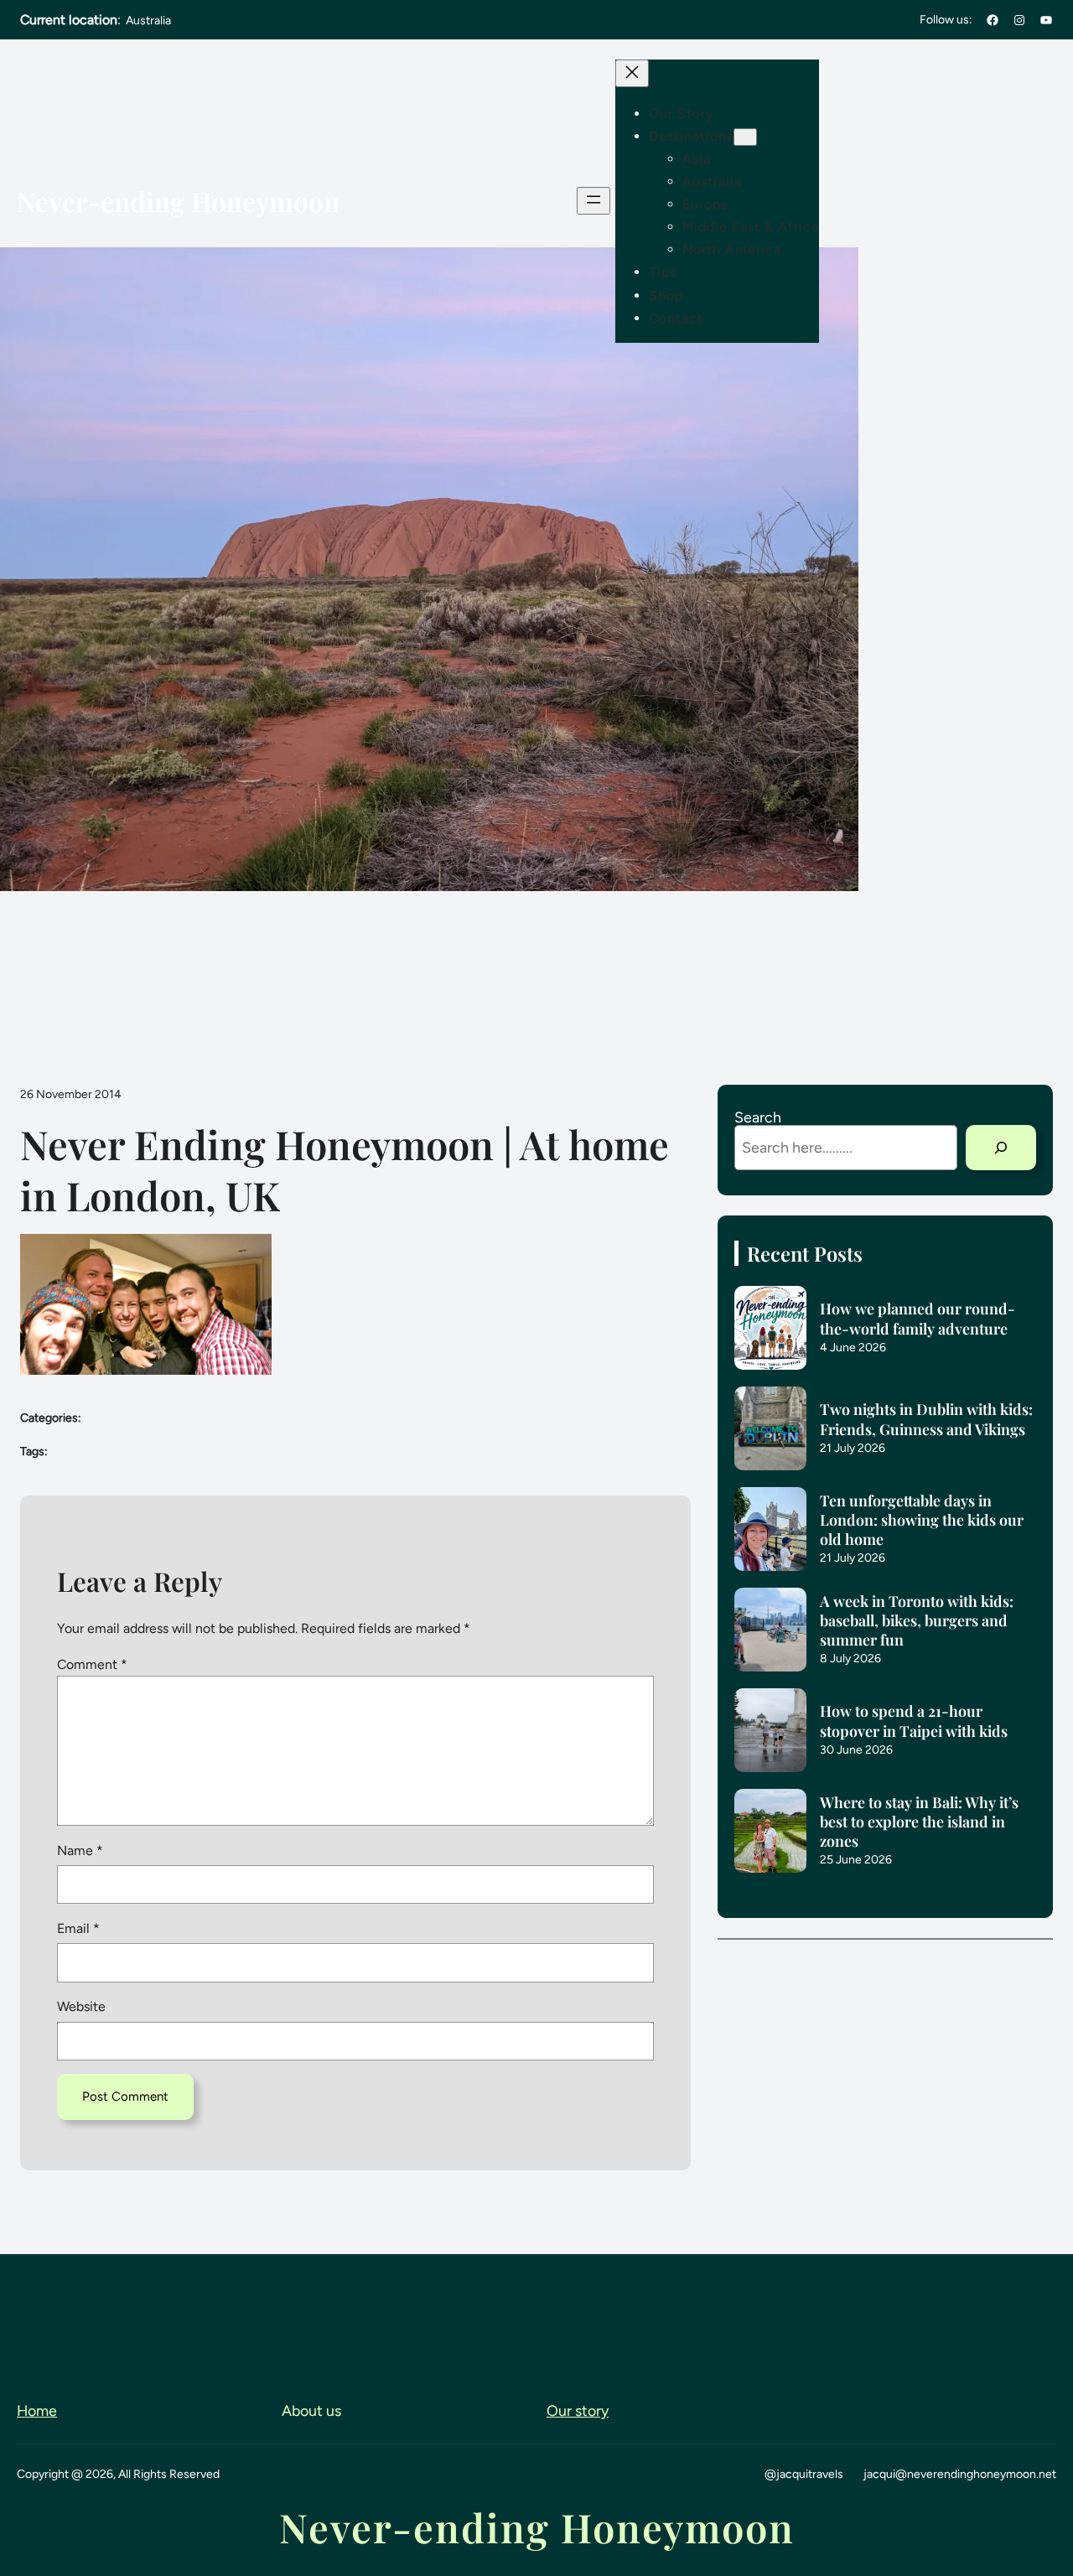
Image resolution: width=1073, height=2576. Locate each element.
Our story (578, 2410)
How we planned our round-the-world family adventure (917, 1318)
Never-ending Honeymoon (178, 201)
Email (78, 1928)
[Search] (1001, 1148)
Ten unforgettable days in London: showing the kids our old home (922, 1519)
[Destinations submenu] (745, 137)
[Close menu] (632, 73)
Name (80, 1850)
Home (37, 2410)
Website (81, 2006)
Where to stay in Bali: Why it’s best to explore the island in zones (919, 1821)
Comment (92, 1664)
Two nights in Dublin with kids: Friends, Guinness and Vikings (926, 1418)
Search (758, 1117)
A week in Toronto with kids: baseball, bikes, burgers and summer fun (917, 1620)
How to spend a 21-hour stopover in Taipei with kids (914, 1720)
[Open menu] (594, 201)
